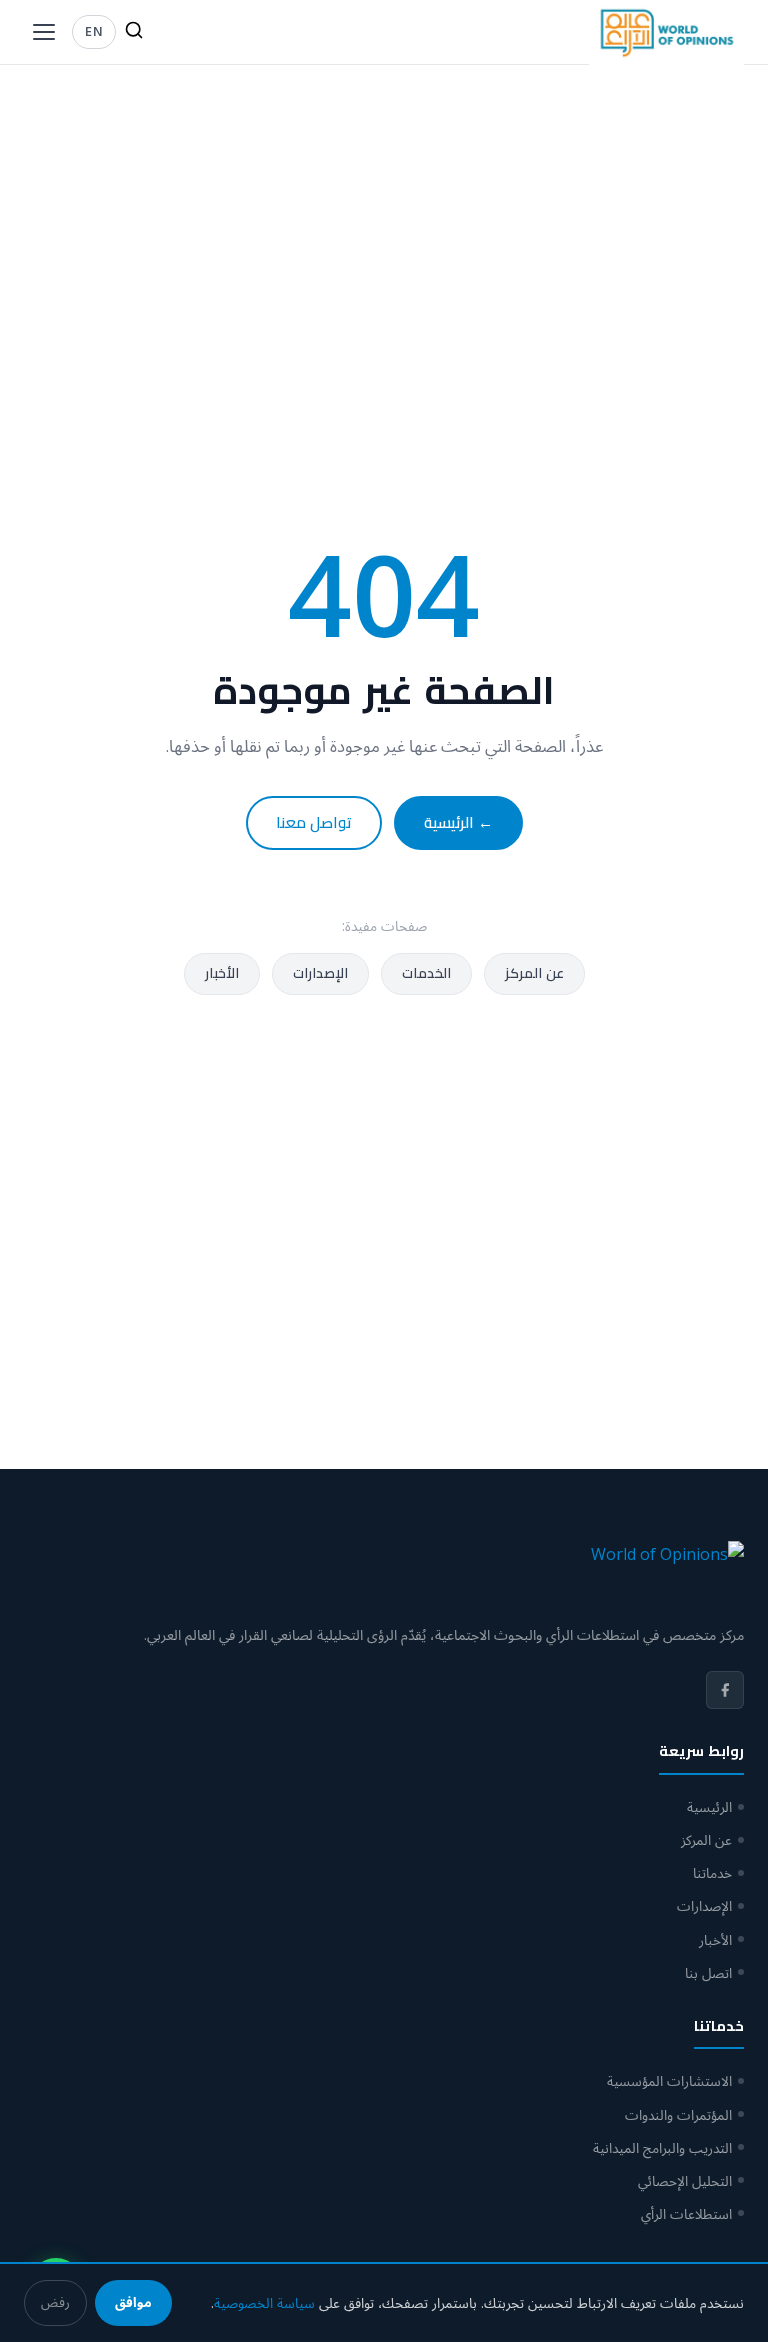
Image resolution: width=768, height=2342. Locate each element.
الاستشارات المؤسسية (669, 2080)
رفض (55, 2302)
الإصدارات (320, 973)
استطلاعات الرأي (686, 2213)
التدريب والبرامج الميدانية (662, 2147)
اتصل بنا (708, 1972)
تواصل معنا (314, 822)
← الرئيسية (458, 822)
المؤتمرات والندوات (678, 2114)
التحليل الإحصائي (685, 2180)
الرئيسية (709, 1806)
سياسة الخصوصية (264, 2302)
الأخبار (222, 973)
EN (94, 31)
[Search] (134, 32)
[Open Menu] (44, 32)
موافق (133, 2302)
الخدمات (426, 973)
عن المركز (534, 973)
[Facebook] (725, 1690)
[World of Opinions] (666, 32)
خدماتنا (712, 1872)
